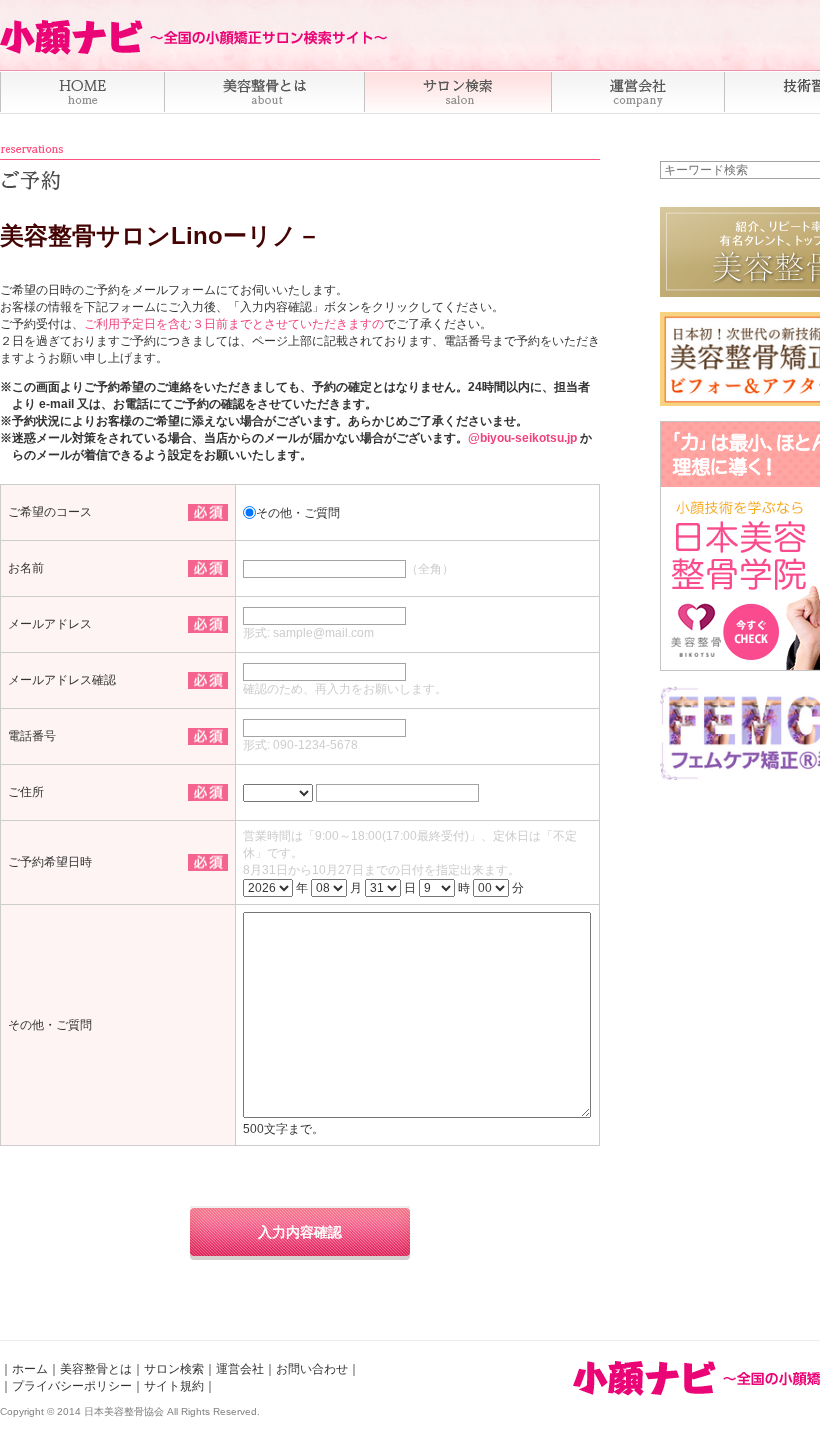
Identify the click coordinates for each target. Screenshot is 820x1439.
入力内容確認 (300, 1232)
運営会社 (240, 1369)
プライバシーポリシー (72, 1386)
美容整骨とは (96, 1369)
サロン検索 (174, 1369)
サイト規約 (174, 1386)
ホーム (30, 1369)
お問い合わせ (312, 1369)
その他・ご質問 (298, 513)
